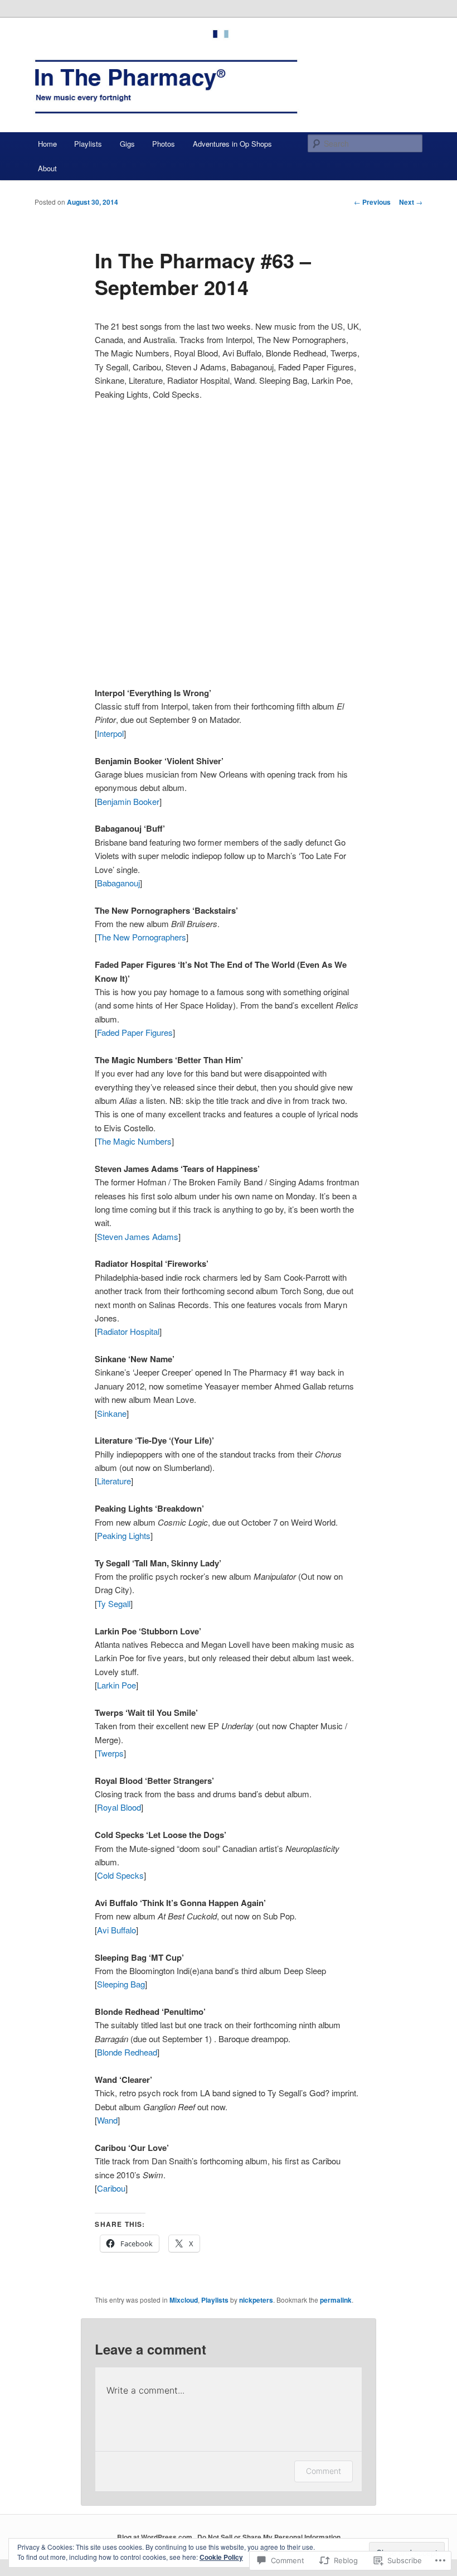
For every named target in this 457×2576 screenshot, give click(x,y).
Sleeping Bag (121, 1984)
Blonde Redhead (127, 2052)
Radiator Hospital (128, 1331)
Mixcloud (184, 2300)
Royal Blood (119, 1807)
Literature (114, 1481)
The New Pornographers (142, 937)
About (47, 168)
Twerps (110, 1753)
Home (47, 144)
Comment (324, 2471)
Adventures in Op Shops (232, 144)
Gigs (127, 144)
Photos (164, 144)
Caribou (111, 2188)
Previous (372, 202)
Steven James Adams (138, 1236)
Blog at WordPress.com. (155, 2537)
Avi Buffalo (116, 1930)
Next (411, 202)
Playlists (88, 144)
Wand (107, 2120)
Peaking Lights (124, 1535)
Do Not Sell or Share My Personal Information (269, 2537)
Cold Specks (120, 1875)
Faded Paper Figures (135, 1032)
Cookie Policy (221, 2557)
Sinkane (112, 1413)
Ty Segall (114, 1603)
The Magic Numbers (134, 1141)
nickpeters (256, 2300)
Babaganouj (118, 883)
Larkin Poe (116, 1685)
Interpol (110, 733)
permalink (336, 2300)
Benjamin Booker (128, 801)
